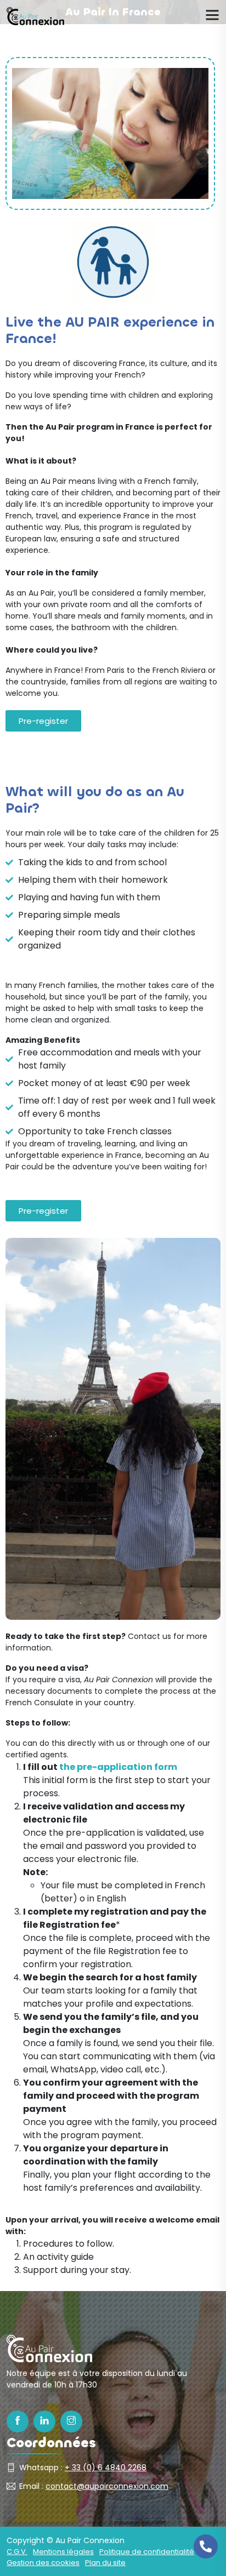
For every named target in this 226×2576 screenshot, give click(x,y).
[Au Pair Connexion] (35, 16)
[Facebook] (18, 2421)
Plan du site (105, 2563)
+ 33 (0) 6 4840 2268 (106, 2468)
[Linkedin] (44, 2421)
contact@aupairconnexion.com (107, 2486)
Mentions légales (63, 2552)
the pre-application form (118, 1767)
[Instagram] (71, 2421)
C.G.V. (17, 2552)
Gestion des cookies (43, 2563)
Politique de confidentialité (147, 2552)
